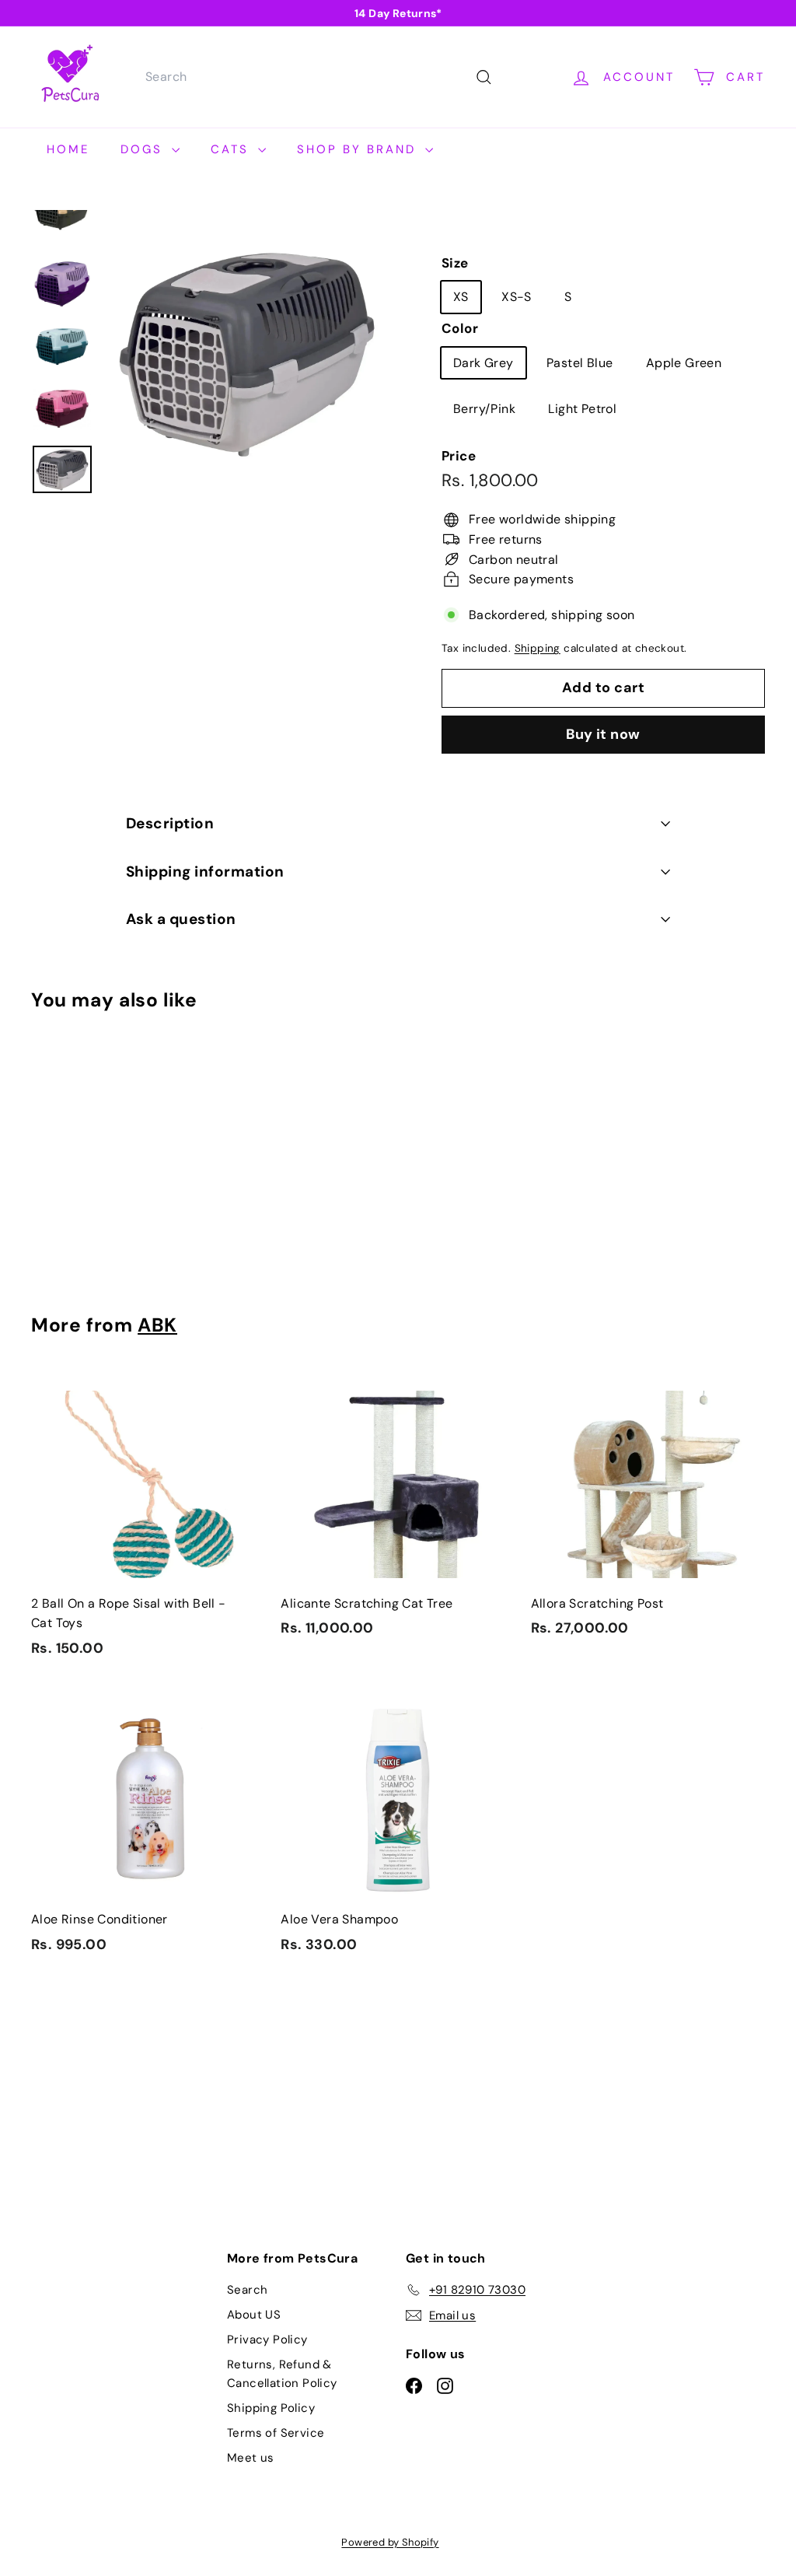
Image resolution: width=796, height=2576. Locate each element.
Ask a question (181, 919)
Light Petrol (582, 409)
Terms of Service (276, 2433)
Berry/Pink (484, 409)
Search (247, 2290)
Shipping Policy (271, 2408)
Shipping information (205, 871)
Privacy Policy (267, 2340)
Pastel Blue (580, 363)
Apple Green (684, 363)
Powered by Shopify (390, 2542)
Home (68, 149)
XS (461, 297)
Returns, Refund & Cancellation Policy (282, 2374)
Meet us (251, 2458)
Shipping (538, 648)
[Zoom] (247, 352)
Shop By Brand (359, 149)
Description (170, 823)
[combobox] (317, 77)
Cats (232, 149)
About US (254, 2315)
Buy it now (603, 734)
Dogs (144, 149)
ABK (157, 1325)
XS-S (517, 297)
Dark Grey (484, 363)
